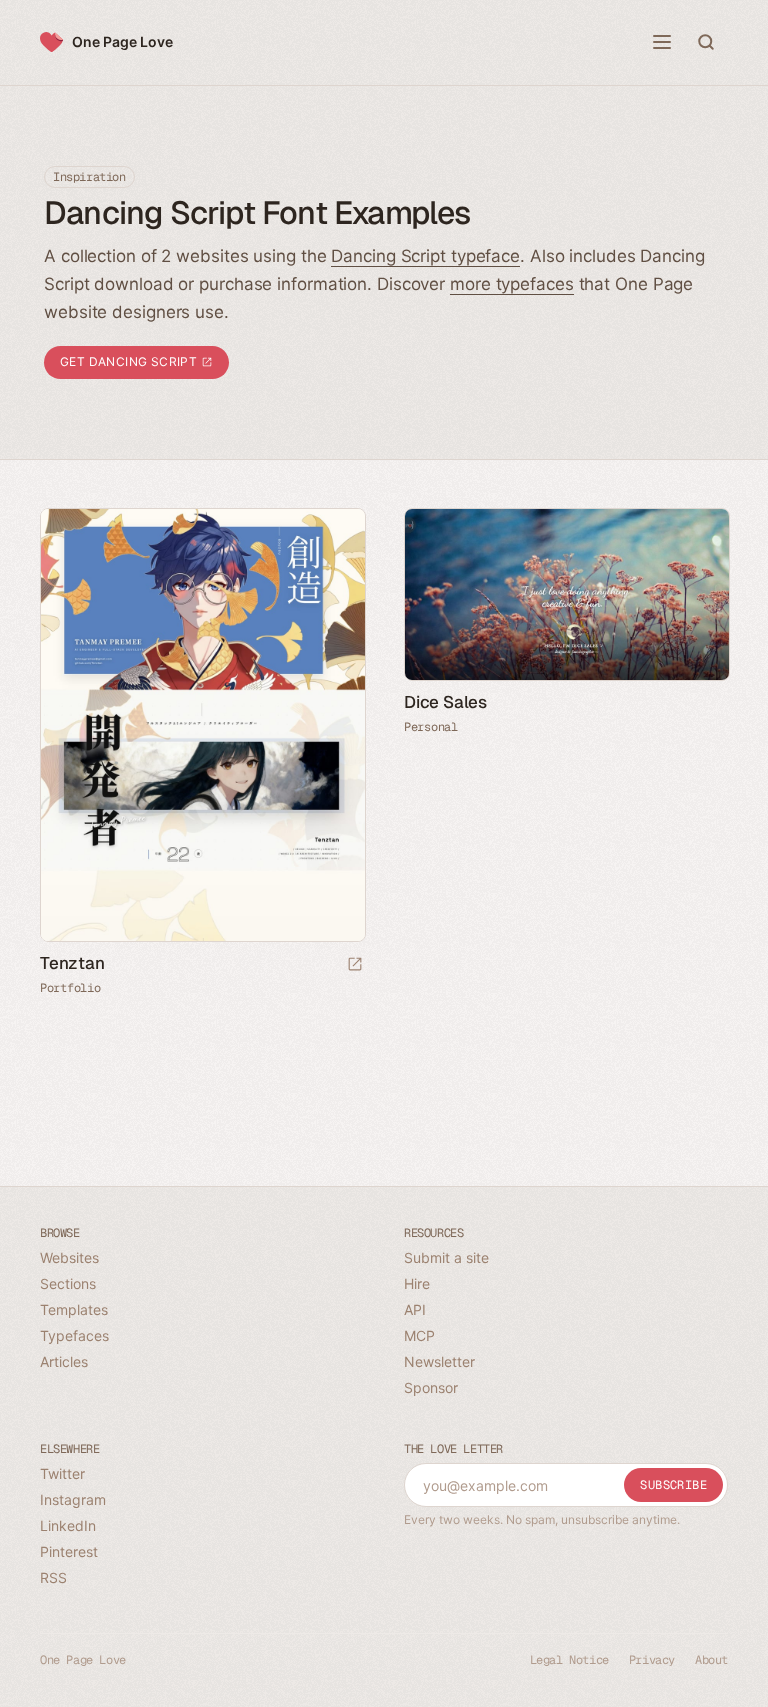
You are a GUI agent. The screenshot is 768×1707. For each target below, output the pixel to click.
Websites (69, 1257)
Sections (68, 1283)
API (415, 1309)
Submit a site (446, 1257)
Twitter (62, 1473)
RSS (53, 1577)
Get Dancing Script (130, 361)
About (711, 1660)
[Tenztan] (202, 725)
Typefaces (74, 1335)
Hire (417, 1283)
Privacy (652, 1660)
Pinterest (69, 1551)
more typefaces (512, 284)
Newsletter (439, 1361)
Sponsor (431, 1387)
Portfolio (70, 988)
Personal (431, 727)
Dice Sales (445, 702)
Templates (74, 1309)
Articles (64, 1361)
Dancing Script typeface (425, 256)
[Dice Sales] (566, 594)
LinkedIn (68, 1525)
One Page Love (122, 41)
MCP (419, 1335)
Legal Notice (569, 1660)
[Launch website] (355, 965)
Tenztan (72, 963)
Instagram (73, 1499)
